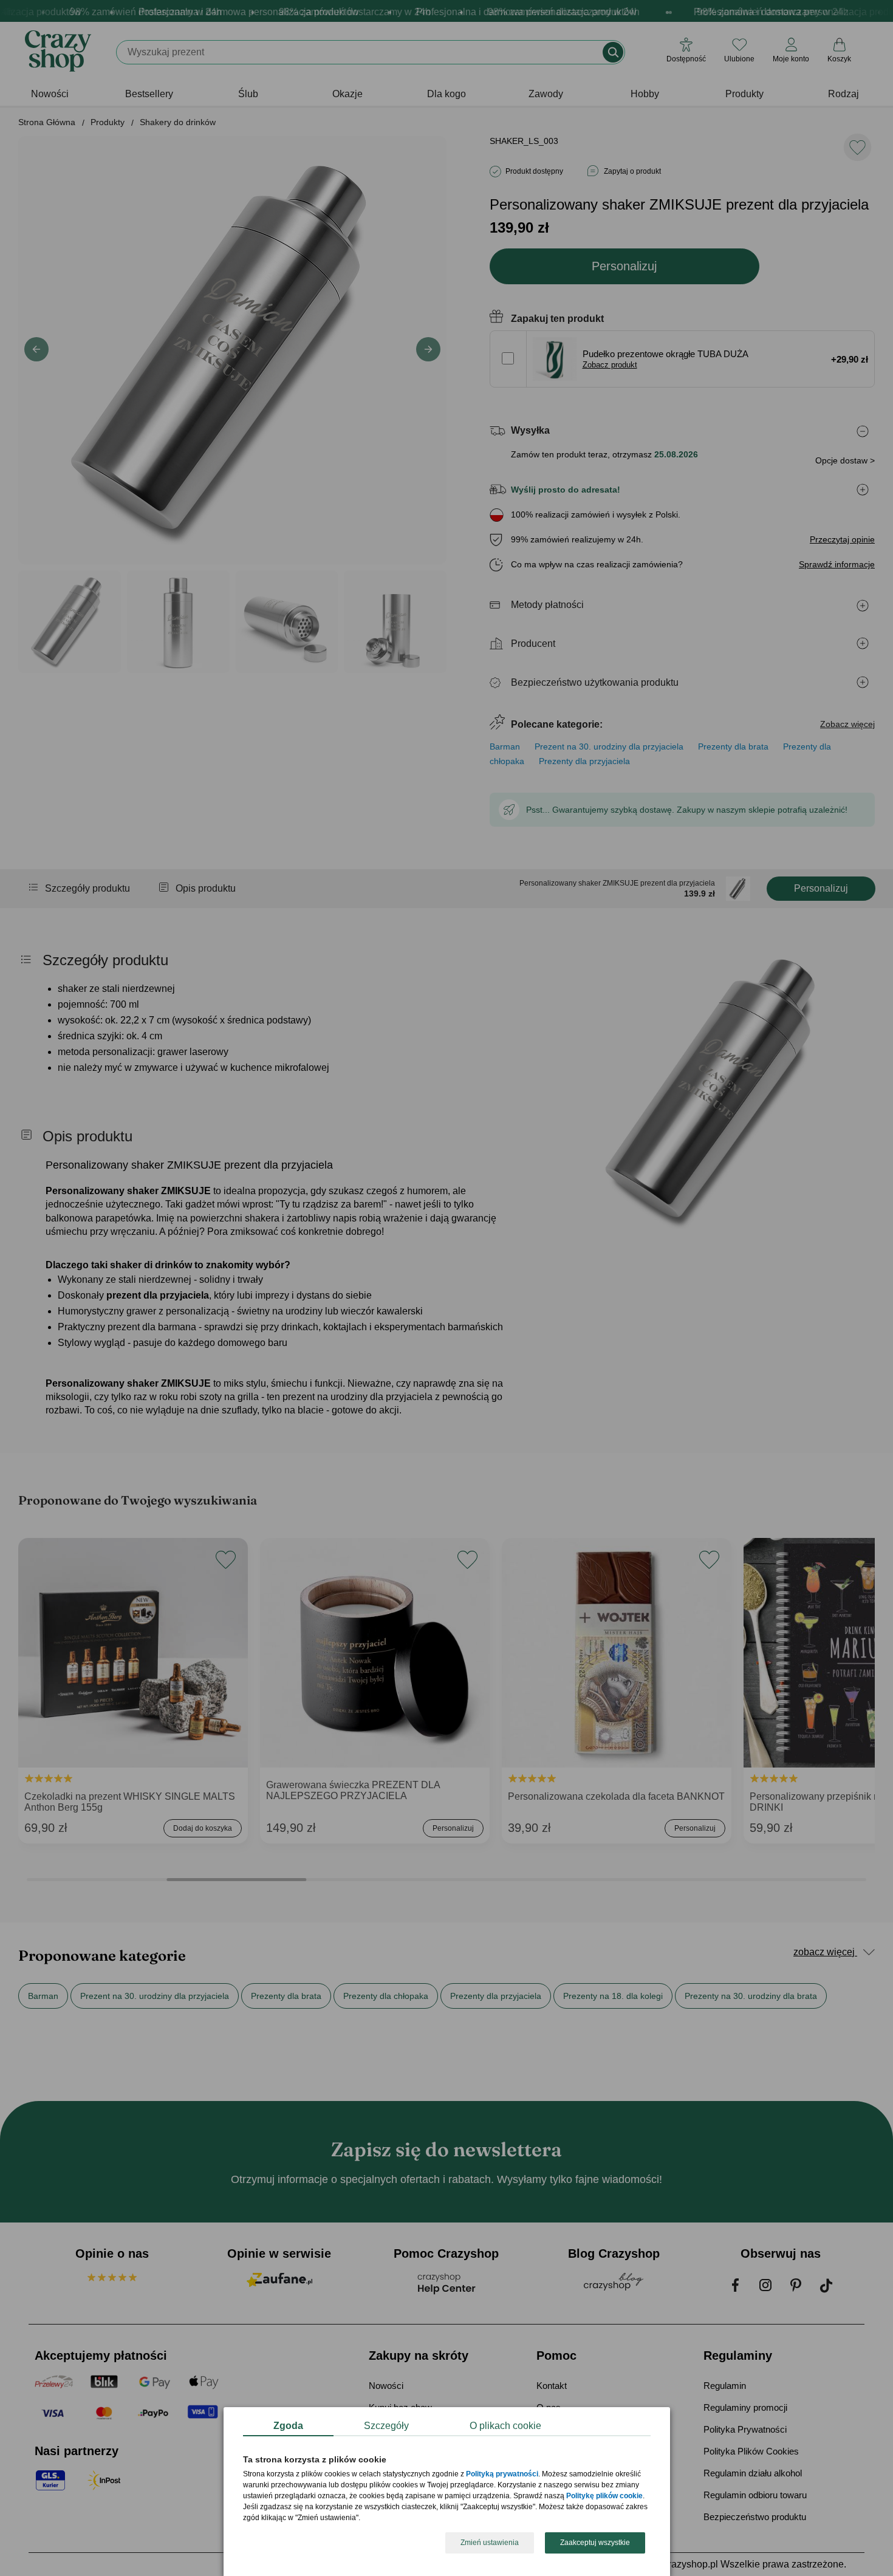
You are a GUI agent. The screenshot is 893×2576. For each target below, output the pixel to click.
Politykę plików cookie (604, 2496)
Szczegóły (386, 2426)
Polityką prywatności (502, 2475)
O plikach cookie (505, 2426)
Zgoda (288, 2426)
